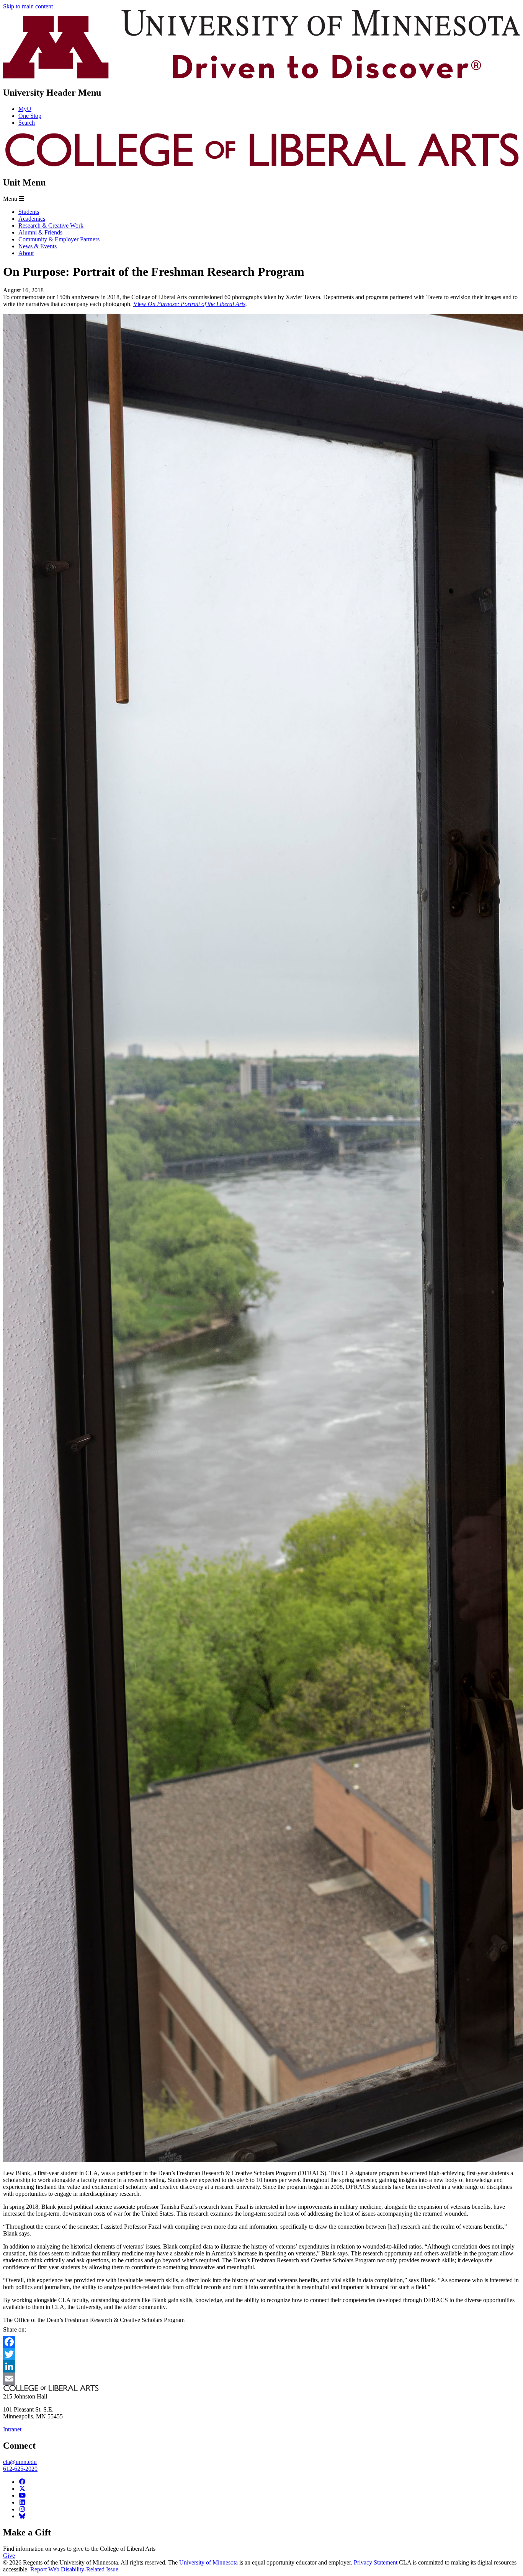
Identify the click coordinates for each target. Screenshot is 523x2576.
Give (9, 2556)
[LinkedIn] (261, 2366)
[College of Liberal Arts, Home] (261, 166)
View (141, 304)
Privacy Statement (376, 2562)
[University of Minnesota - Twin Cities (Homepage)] (261, 76)
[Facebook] (261, 2342)
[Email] (261, 2379)
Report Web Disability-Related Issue (74, 2569)
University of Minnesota (208, 2562)
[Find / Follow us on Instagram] (22, 2509)
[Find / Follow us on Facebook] (22, 2482)
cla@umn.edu (20, 2462)
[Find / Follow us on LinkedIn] (22, 2502)
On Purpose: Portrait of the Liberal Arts (197, 304)
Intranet (12, 2429)
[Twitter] (261, 2354)
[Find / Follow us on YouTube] (22, 2495)
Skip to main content (28, 6)
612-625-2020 (20, 2469)
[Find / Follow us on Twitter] (22, 2489)
